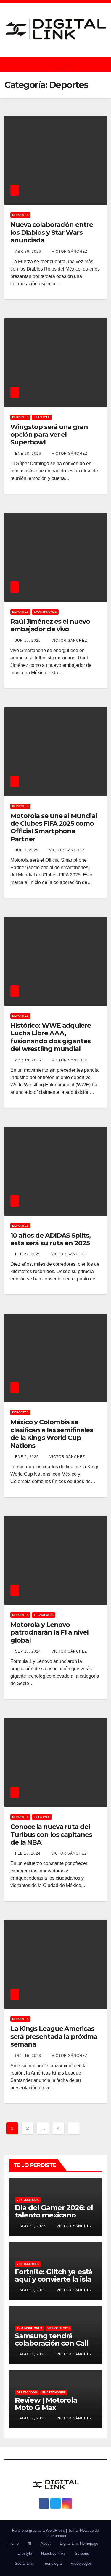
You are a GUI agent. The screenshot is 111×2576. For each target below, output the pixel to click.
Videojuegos (28, 2200)
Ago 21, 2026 (33, 2226)
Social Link (24, 2563)
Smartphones (45, 612)
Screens (82, 2553)
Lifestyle (42, 417)
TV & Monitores (29, 2328)
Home (14, 2543)
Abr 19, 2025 (28, 1060)
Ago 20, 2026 (33, 2290)
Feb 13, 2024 (28, 1853)
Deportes (20, 215)
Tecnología (44, 1615)
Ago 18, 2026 (33, 2354)
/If (30, 2543)
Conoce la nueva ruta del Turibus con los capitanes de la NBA (51, 1834)
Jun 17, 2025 (28, 641)
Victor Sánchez (69, 252)
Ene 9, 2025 (27, 1457)
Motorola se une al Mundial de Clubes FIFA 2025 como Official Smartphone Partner (54, 827)
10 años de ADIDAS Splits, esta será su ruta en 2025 (50, 1239)
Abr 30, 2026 (28, 252)
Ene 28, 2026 (28, 454)
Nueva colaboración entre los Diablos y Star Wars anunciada (52, 232)
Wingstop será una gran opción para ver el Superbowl (49, 435)
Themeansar (56, 2536)
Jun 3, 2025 (27, 850)
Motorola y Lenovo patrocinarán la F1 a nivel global (49, 1632)
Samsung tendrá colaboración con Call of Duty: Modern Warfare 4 (52, 2347)
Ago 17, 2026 (33, 2418)
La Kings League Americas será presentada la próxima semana (54, 2036)
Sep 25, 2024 (28, 1651)
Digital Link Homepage (79, 2543)
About (46, 2543)
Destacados (27, 2392)
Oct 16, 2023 (28, 2056)
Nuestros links (53, 2553)
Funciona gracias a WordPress (39, 2530)
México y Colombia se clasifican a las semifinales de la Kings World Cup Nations (52, 1434)
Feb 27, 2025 (28, 1254)
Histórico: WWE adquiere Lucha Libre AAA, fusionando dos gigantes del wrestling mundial (51, 1037)
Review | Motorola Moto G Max (46, 2404)
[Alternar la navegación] (60, 64)
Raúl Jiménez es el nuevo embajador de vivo (50, 625)
